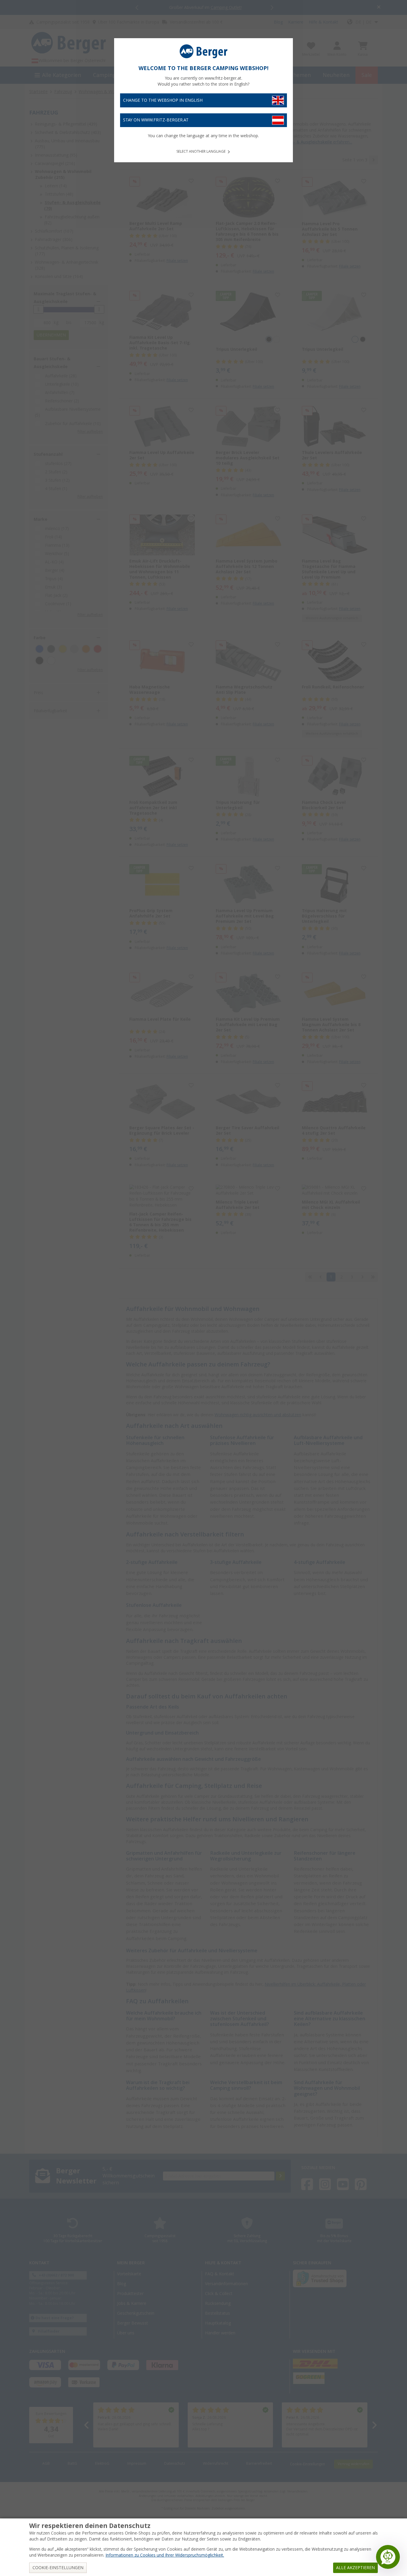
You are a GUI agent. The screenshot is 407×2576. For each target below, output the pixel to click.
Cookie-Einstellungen (58, 2568)
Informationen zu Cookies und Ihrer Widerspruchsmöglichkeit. (165, 2555)
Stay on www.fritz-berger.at (156, 120)
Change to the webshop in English (163, 100)
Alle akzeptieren (355, 2568)
